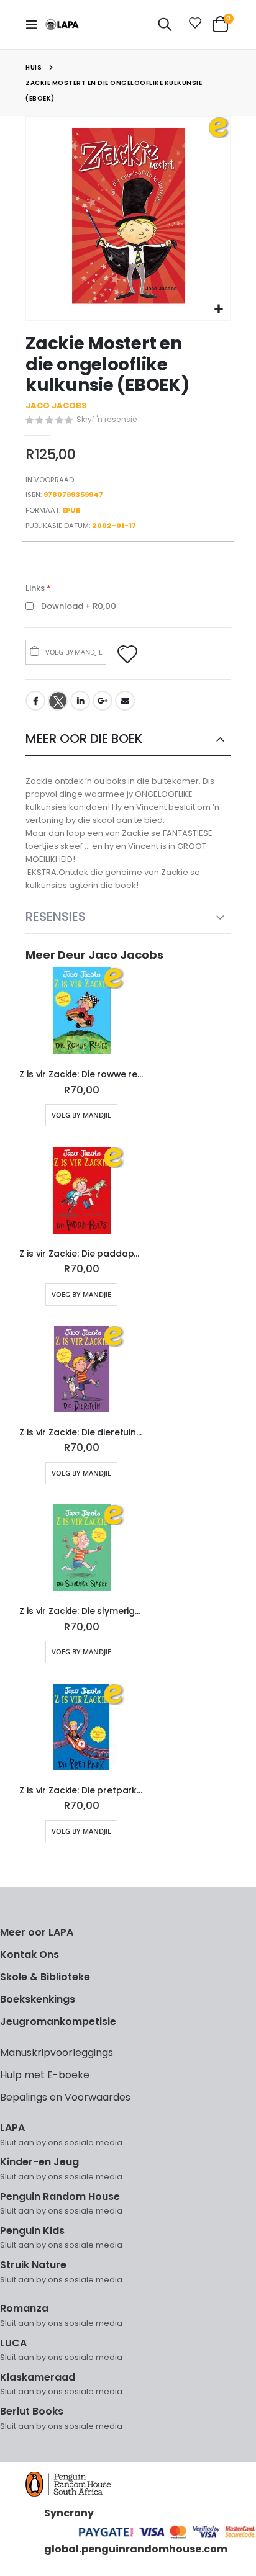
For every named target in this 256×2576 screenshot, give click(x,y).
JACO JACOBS (56, 406)
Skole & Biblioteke (45, 1977)
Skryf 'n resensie (107, 419)
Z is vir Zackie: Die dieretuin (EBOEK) (81, 1433)
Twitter (58, 701)
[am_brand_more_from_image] (81, 1013)
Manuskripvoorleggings (57, 2053)
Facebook (35, 701)
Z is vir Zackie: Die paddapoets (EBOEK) (81, 1254)
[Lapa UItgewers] (62, 25)
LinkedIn (80, 701)
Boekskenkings (38, 1999)
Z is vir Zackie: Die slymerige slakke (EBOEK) (81, 1611)
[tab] (128, 739)
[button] (219, 309)
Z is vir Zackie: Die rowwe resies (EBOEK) (81, 1075)
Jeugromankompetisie (58, 2022)
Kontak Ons (30, 1954)
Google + (103, 701)
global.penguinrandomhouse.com (136, 2549)
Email (125, 701)
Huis (34, 67)
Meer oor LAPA (37, 1932)
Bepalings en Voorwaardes (65, 2097)
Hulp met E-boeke (45, 2075)
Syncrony (69, 2513)
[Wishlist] (193, 25)
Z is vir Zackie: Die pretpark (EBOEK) (81, 1791)
